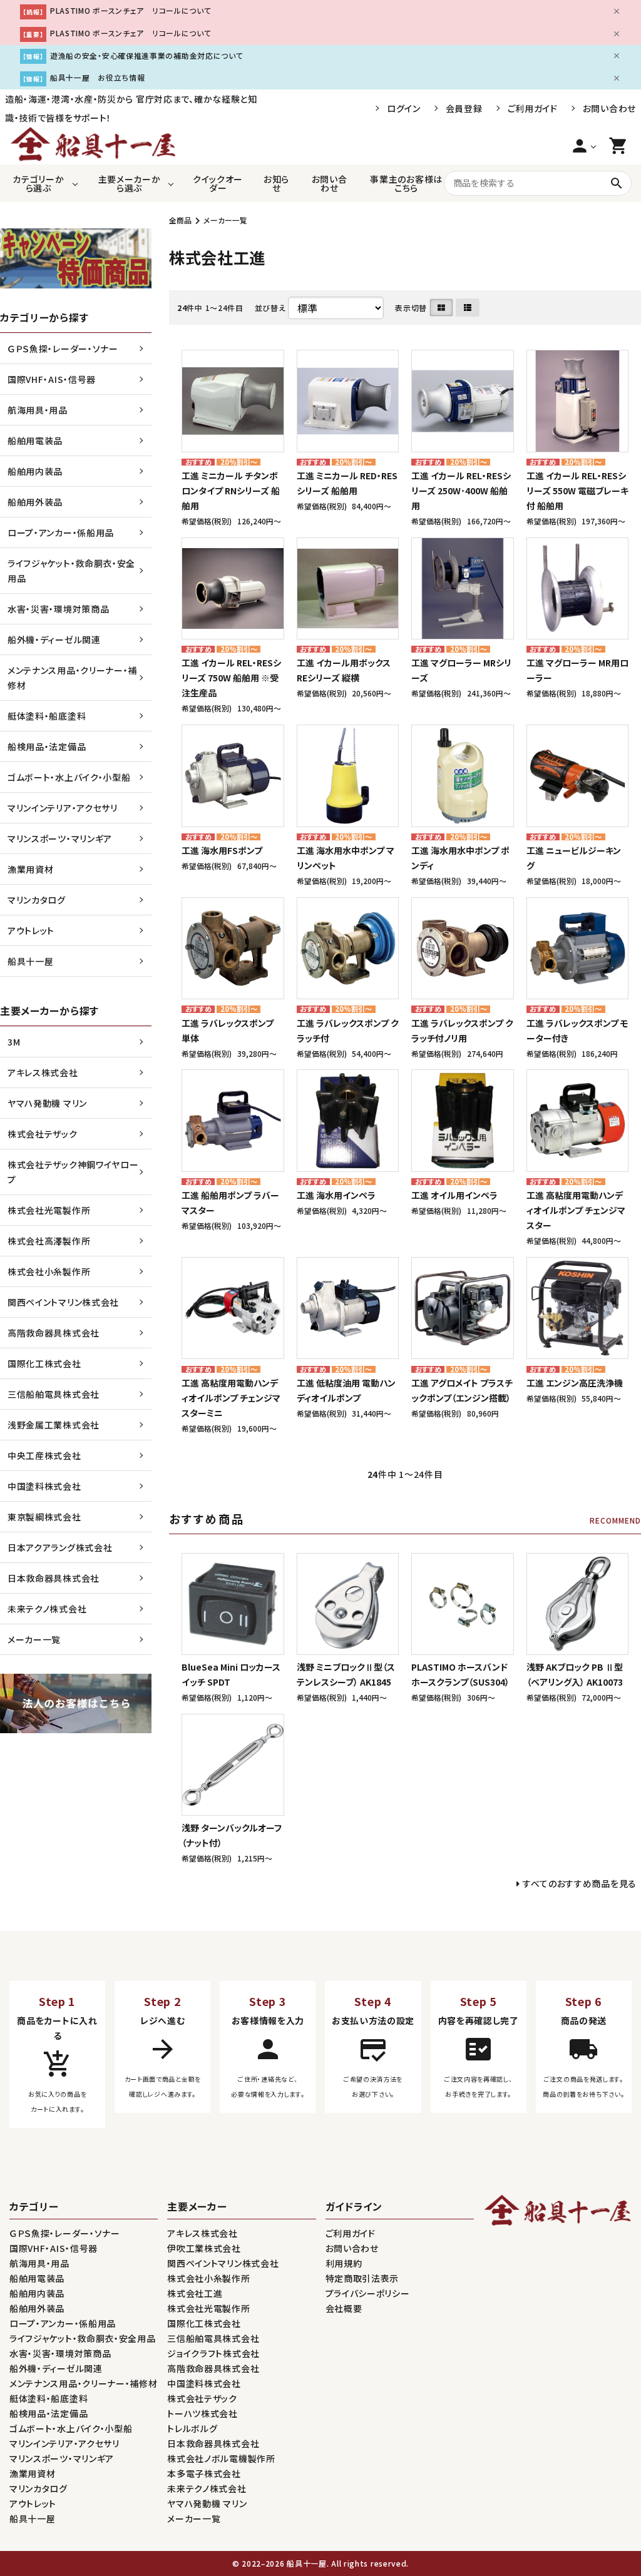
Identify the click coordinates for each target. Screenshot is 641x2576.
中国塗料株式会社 (44, 1486)
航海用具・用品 (38, 410)
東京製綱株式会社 (44, 1517)
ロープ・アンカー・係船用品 (61, 532)
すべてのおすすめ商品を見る (580, 1883)
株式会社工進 (195, 2293)
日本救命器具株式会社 (54, 1578)
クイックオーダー (218, 183)
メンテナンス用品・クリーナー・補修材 (72, 678)
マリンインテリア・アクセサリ (63, 808)
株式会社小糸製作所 (49, 1271)
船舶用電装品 (35, 440)
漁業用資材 (31, 869)
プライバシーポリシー (368, 2293)
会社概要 (344, 2308)
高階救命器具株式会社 (54, 1333)
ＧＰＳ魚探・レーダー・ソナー (63, 349)
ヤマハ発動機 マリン (47, 1103)
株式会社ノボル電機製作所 (221, 2458)
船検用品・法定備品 (47, 746)
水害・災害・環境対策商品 (58, 609)
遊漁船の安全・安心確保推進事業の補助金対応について (147, 55)
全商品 (180, 220)
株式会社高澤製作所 (49, 1241)
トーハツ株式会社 (203, 2413)
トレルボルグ (192, 2428)
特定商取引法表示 (362, 2278)
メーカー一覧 (225, 220)
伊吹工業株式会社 (204, 2248)
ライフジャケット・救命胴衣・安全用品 (71, 571)
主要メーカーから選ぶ (130, 183)
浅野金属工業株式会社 (54, 1425)
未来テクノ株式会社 (47, 1609)
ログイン (404, 108)
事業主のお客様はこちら (406, 183)
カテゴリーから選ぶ (38, 183)
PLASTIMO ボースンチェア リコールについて (131, 10)
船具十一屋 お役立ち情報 (97, 77)
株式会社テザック (43, 1134)
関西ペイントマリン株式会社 (63, 1302)
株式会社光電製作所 (49, 1210)
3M (14, 1042)
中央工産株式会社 (44, 1455)
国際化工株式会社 (44, 1363)
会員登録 (464, 108)
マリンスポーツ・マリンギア (60, 838)
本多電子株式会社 (204, 2473)
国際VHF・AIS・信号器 (52, 379)
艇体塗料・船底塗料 (47, 716)
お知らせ (276, 183)
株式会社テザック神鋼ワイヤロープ (73, 1172)
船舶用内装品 (35, 471)
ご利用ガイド (533, 108)
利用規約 (344, 2263)
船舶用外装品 (35, 502)
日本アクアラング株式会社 (60, 1547)
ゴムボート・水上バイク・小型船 (69, 777)
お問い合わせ (609, 108)
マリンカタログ (37, 900)
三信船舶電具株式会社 (54, 1394)
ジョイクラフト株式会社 (213, 2353)
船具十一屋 (31, 961)
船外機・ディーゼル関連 (54, 639)
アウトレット (31, 930)
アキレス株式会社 (43, 1072)
